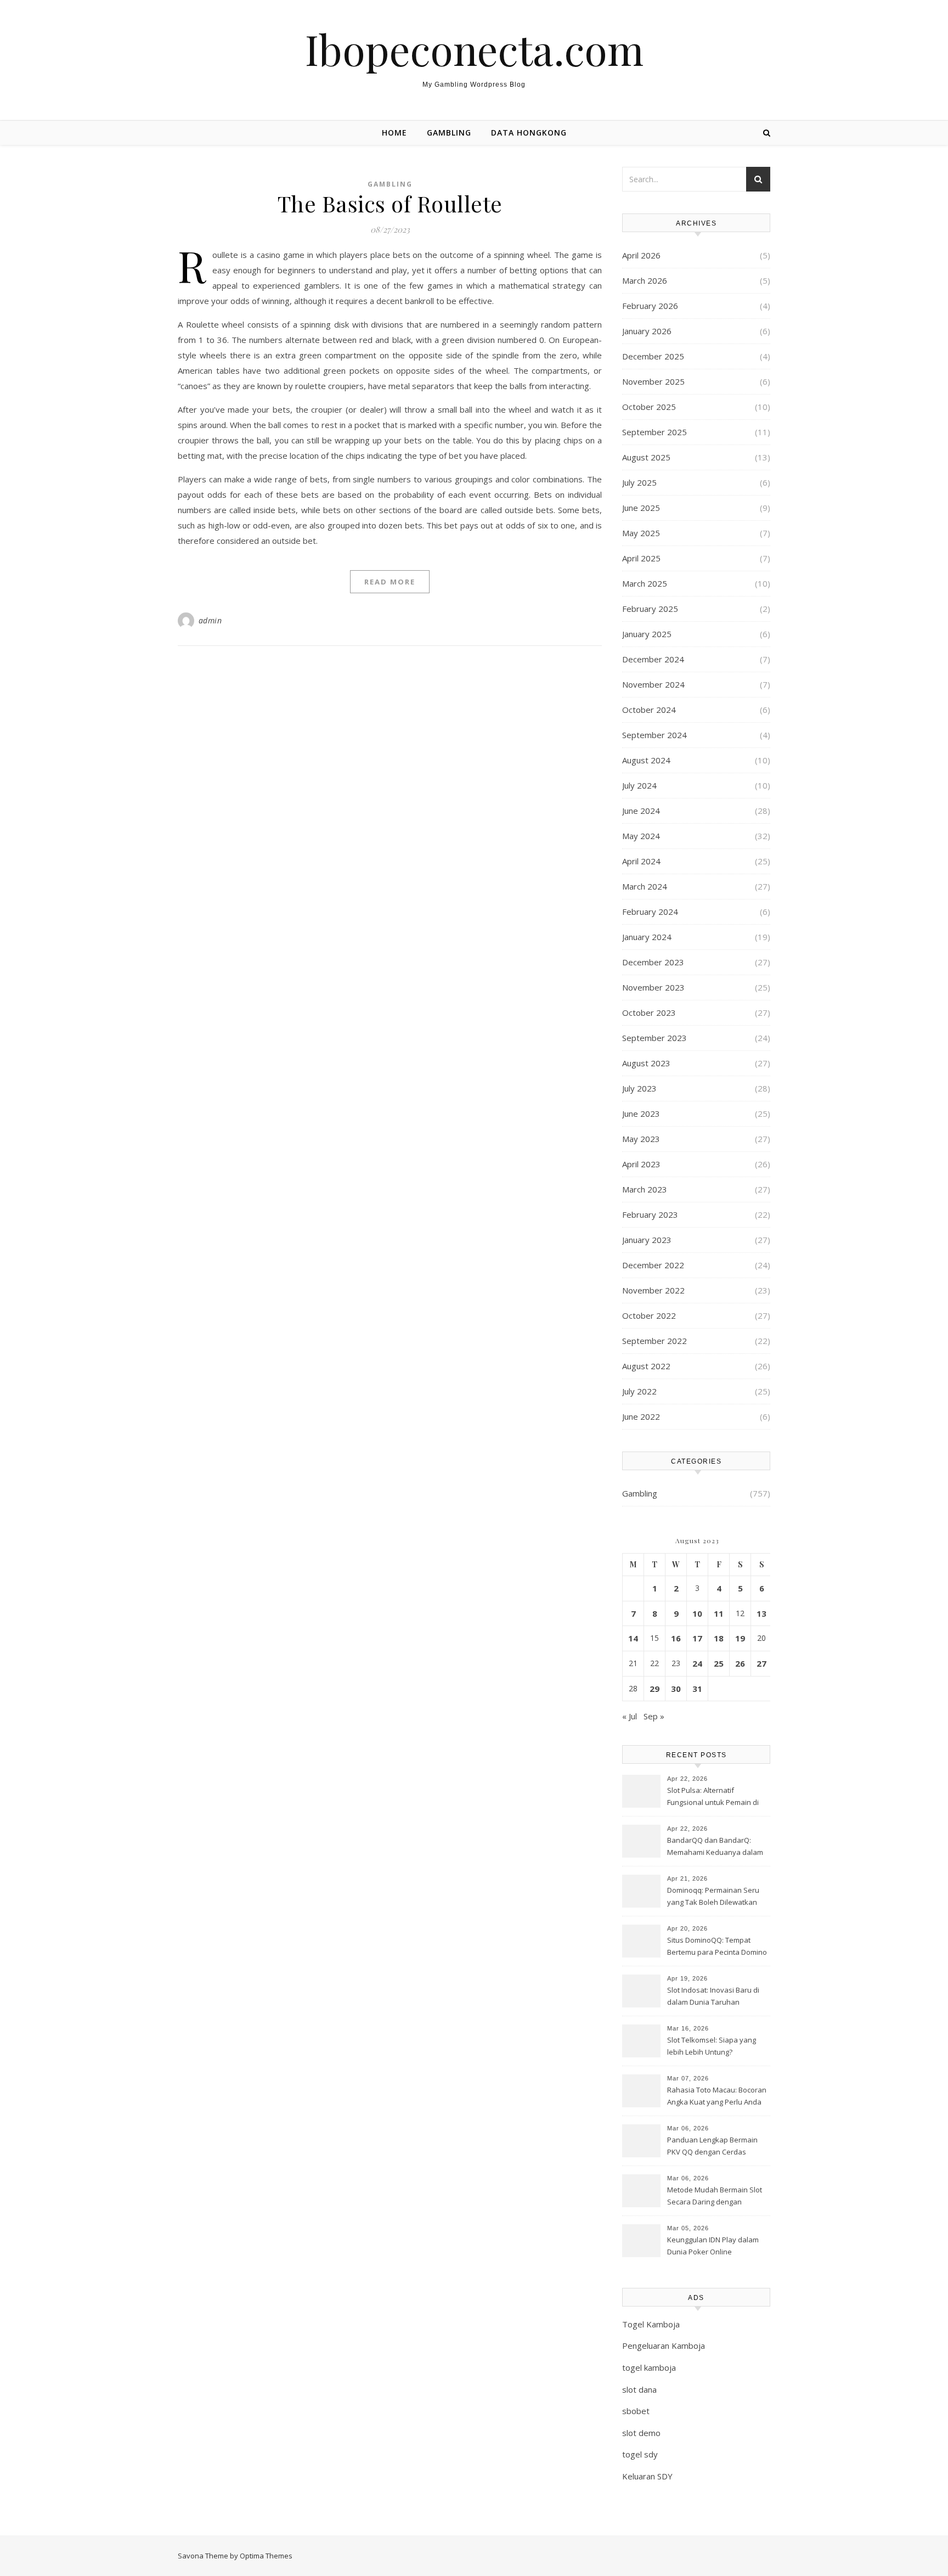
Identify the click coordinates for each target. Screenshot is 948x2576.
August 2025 (646, 457)
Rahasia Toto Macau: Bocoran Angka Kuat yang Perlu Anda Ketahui (717, 2097)
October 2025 (649, 407)
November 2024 (653, 684)
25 (719, 1663)
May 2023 (641, 1139)
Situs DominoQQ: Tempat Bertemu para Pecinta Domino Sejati (717, 1947)
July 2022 (639, 1391)
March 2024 (645, 886)
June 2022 (641, 1416)
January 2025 (647, 634)
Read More (390, 582)
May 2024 (641, 836)
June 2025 (641, 508)
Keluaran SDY (647, 2476)
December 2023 (653, 962)
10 (697, 1613)
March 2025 (645, 583)
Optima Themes (266, 2556)
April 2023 (641, 1164)
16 (676, 1638)
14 (633, 1638)
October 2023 (649, 1013)
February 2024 (650, 912)
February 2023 (650, 1214)
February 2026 (650, 306)
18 (719, 1638)
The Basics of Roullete (390, 203)
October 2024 (649, 710)
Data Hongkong (529, 133)
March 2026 (645, 280)
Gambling (449, 133)
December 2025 (653, 356)
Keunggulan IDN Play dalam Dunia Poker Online (713, 2246)
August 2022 (646, 1366)
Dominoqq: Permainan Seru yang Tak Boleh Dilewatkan (713, 1896)
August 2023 (646, 1063)
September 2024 (654, 735)
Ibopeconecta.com (474, 49)
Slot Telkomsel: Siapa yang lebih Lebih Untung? (712, 2046)
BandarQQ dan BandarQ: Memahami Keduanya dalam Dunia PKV (715, 1847)
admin (210, 620)
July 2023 (639, 1088)
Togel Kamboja (651, 2324)
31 (697, 1689)
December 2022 (653, 1265)
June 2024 (641, 811)
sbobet (636, 2411)
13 (761, 1613)
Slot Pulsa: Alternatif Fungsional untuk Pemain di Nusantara (713, 1797)
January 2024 (647, 937)
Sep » (654, 1716)
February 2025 (650, 609)
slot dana (639, 2389)
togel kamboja (649, 2367)
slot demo (641, 2433)
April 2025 (641, 558)
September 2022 (654, 1341)
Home (394, 133)
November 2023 (653, 987)
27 (761, 1663)
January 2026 (647, 331)
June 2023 (641, 1113)
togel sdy (640, 2454)
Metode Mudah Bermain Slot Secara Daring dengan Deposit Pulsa (715, 2197)
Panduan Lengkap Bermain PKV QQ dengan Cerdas (712, 2146)
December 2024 (653, 659)
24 (697, 1663)
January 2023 (647, 1240)
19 (740, 1638)
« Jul (630, 1716)
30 (676, 1689)
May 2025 (641, 533)
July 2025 (639, 482)
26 (740, 1663)
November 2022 (653, 1290)
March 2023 (645, 1189)
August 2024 (646, 760)
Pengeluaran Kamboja (664, 2346)
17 (697, 1638)
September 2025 (654, 432)
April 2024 (641, 861)
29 (654, 1689)
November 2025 (653, 381)
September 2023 (654, 1038)
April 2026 (641, 255)
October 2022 (649, 1315)
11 (719, 1613)
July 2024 (639, 785)
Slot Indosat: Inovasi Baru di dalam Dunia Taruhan (713, 1996)
